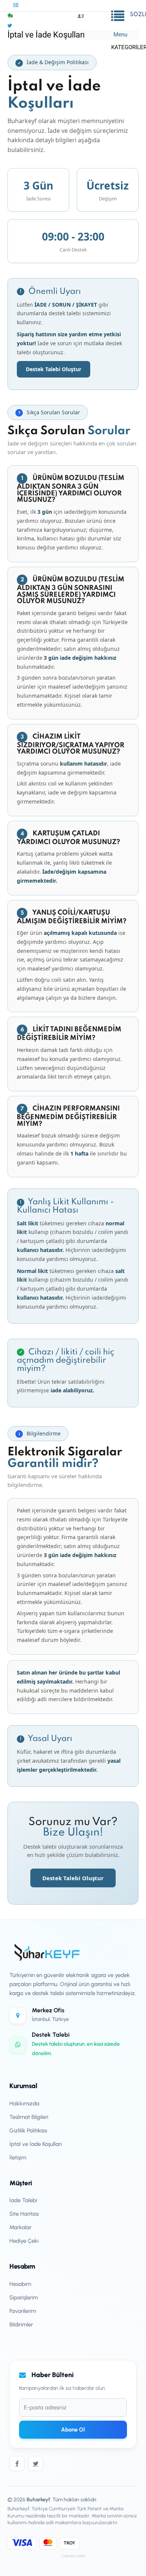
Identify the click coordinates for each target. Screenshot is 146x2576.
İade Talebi (23, 2200)
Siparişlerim (24, 2298)
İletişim (18, 2158)
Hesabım (20, 2284)
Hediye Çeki (24, 2241)
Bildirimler (21, 2325)
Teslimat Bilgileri (29, 2117)
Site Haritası (24, 2214)
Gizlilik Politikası (28, 2131)
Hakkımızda (24, 2104)
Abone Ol (73, 2430)
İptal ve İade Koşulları (36, 2144)
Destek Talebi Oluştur (54, 369)
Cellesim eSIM (73, 2556)
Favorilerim (23, 2311)
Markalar (20, 2227)
